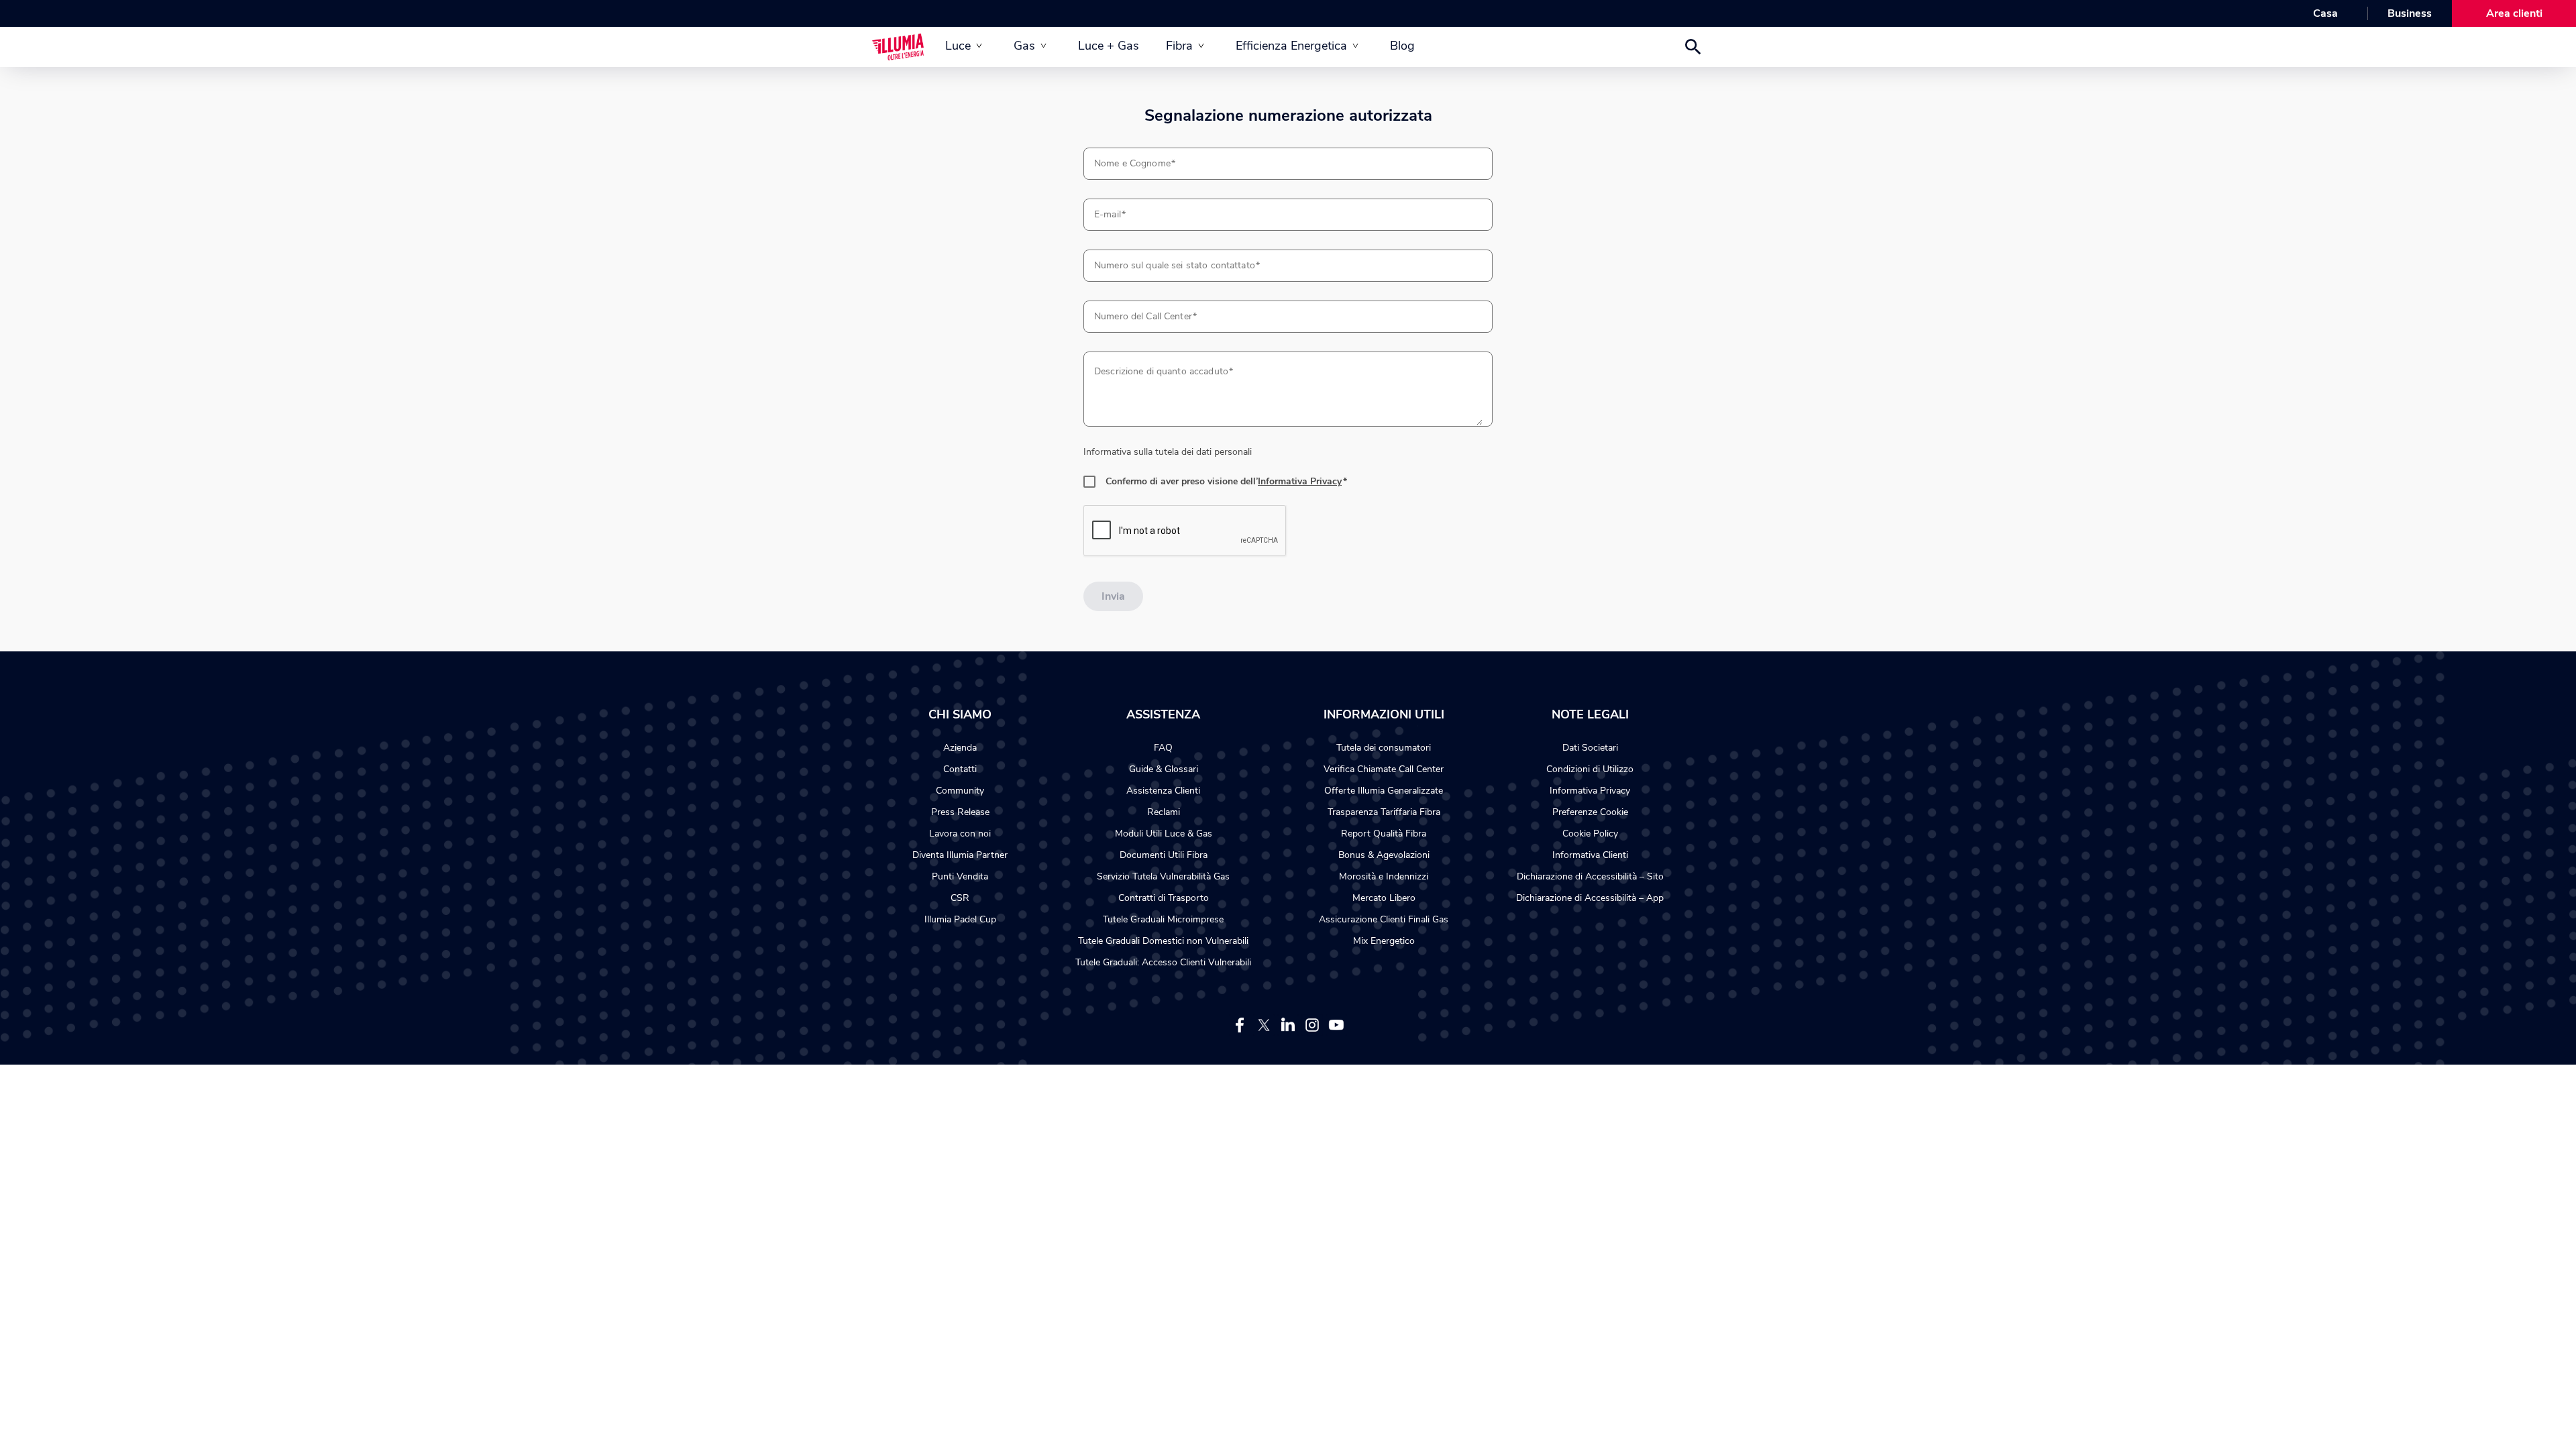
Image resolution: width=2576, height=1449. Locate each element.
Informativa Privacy (1300, 481)
